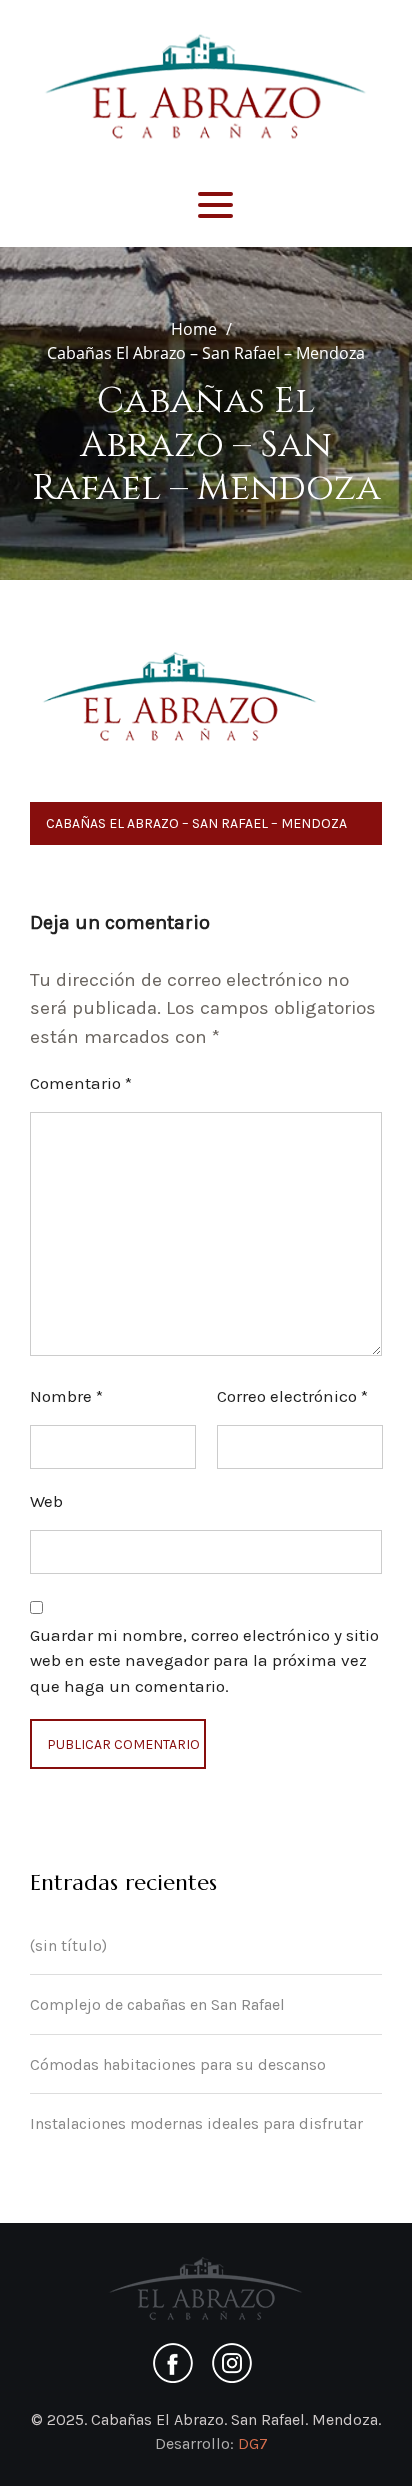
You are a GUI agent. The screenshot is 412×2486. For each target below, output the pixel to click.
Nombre (66, 1396)
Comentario (81, 1083)
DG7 (253, 2443)
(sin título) (68, 1945)
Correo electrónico (292, 1396)
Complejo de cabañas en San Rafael (157, 2004)
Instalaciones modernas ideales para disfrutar (196, 2123)
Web (46, 1501)
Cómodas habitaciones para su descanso (178, 2064)
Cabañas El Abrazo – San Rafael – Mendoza (196, 823)
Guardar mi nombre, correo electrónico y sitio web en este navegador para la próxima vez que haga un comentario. (204, 1660)
